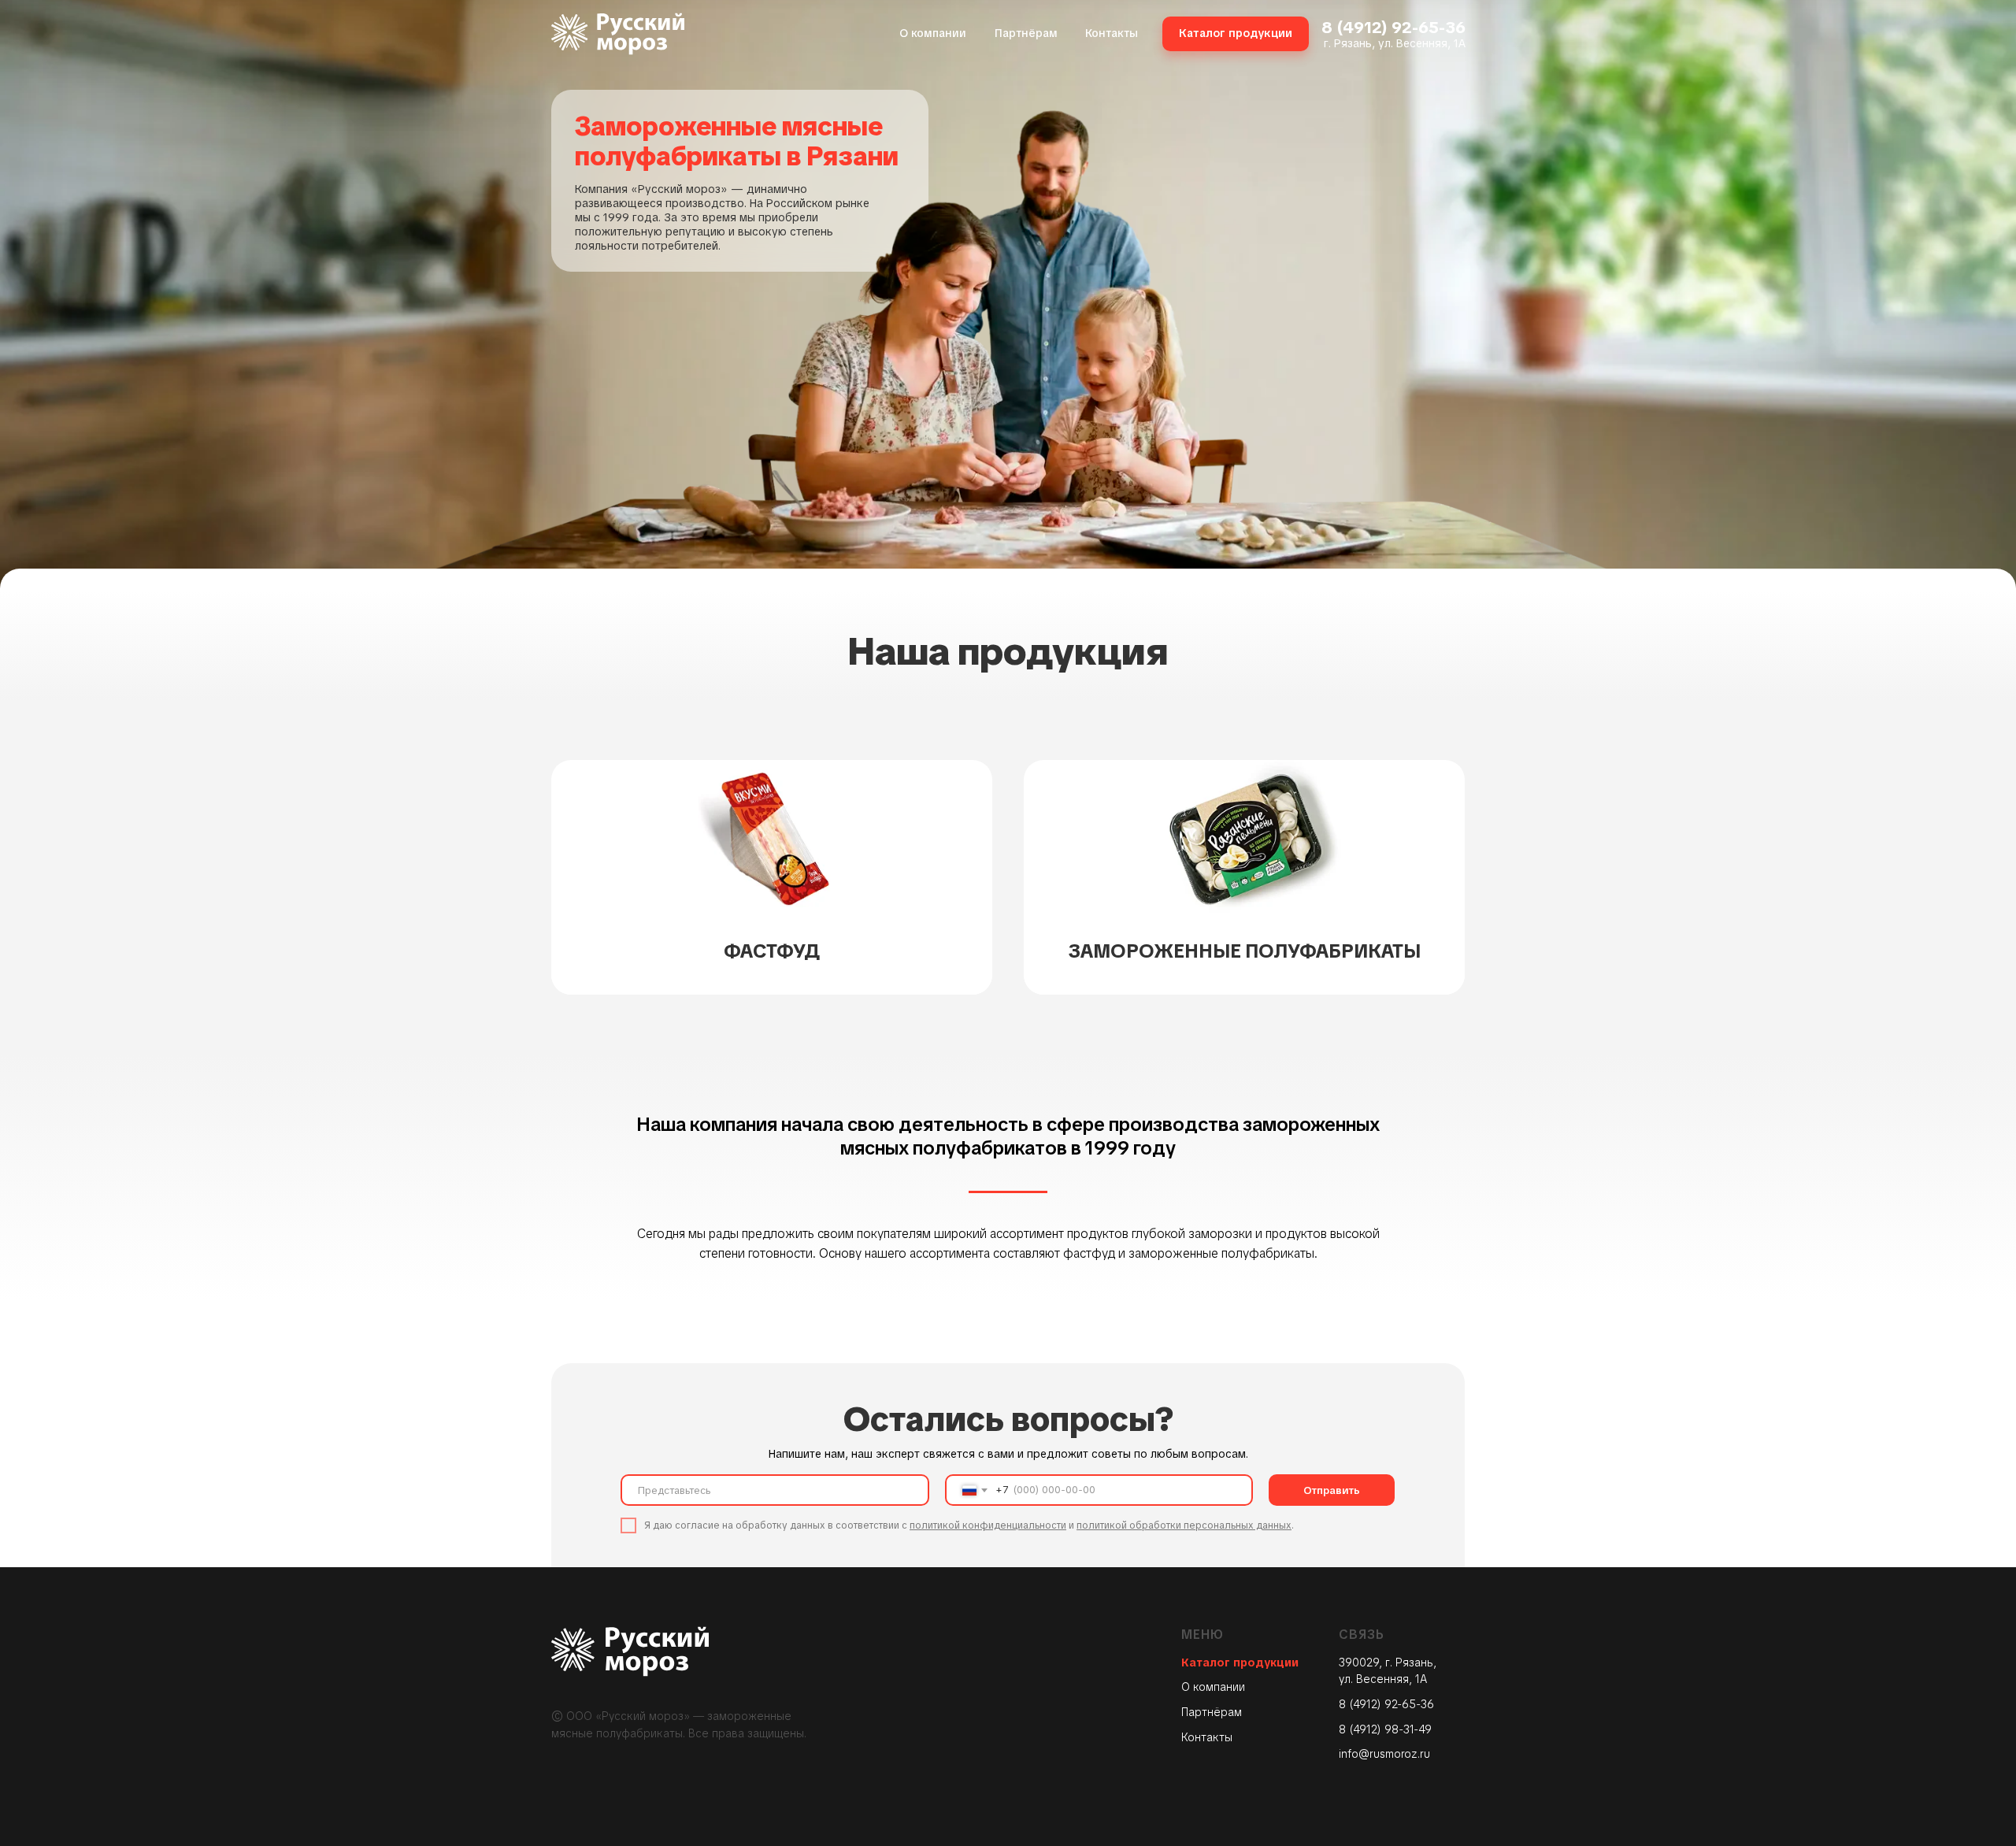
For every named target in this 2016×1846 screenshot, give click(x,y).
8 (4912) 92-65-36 (1393, 27)
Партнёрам (1212, 1712)
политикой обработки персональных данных (1184, 1525)
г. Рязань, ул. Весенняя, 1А (1395, 43)
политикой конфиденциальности (988, 1525)
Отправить (1332, 1490)
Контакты (1207, 1737)
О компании (1213, 1687)
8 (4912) (1362, 1729)
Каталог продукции (1240, 1663)
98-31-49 (1408, 1729)
